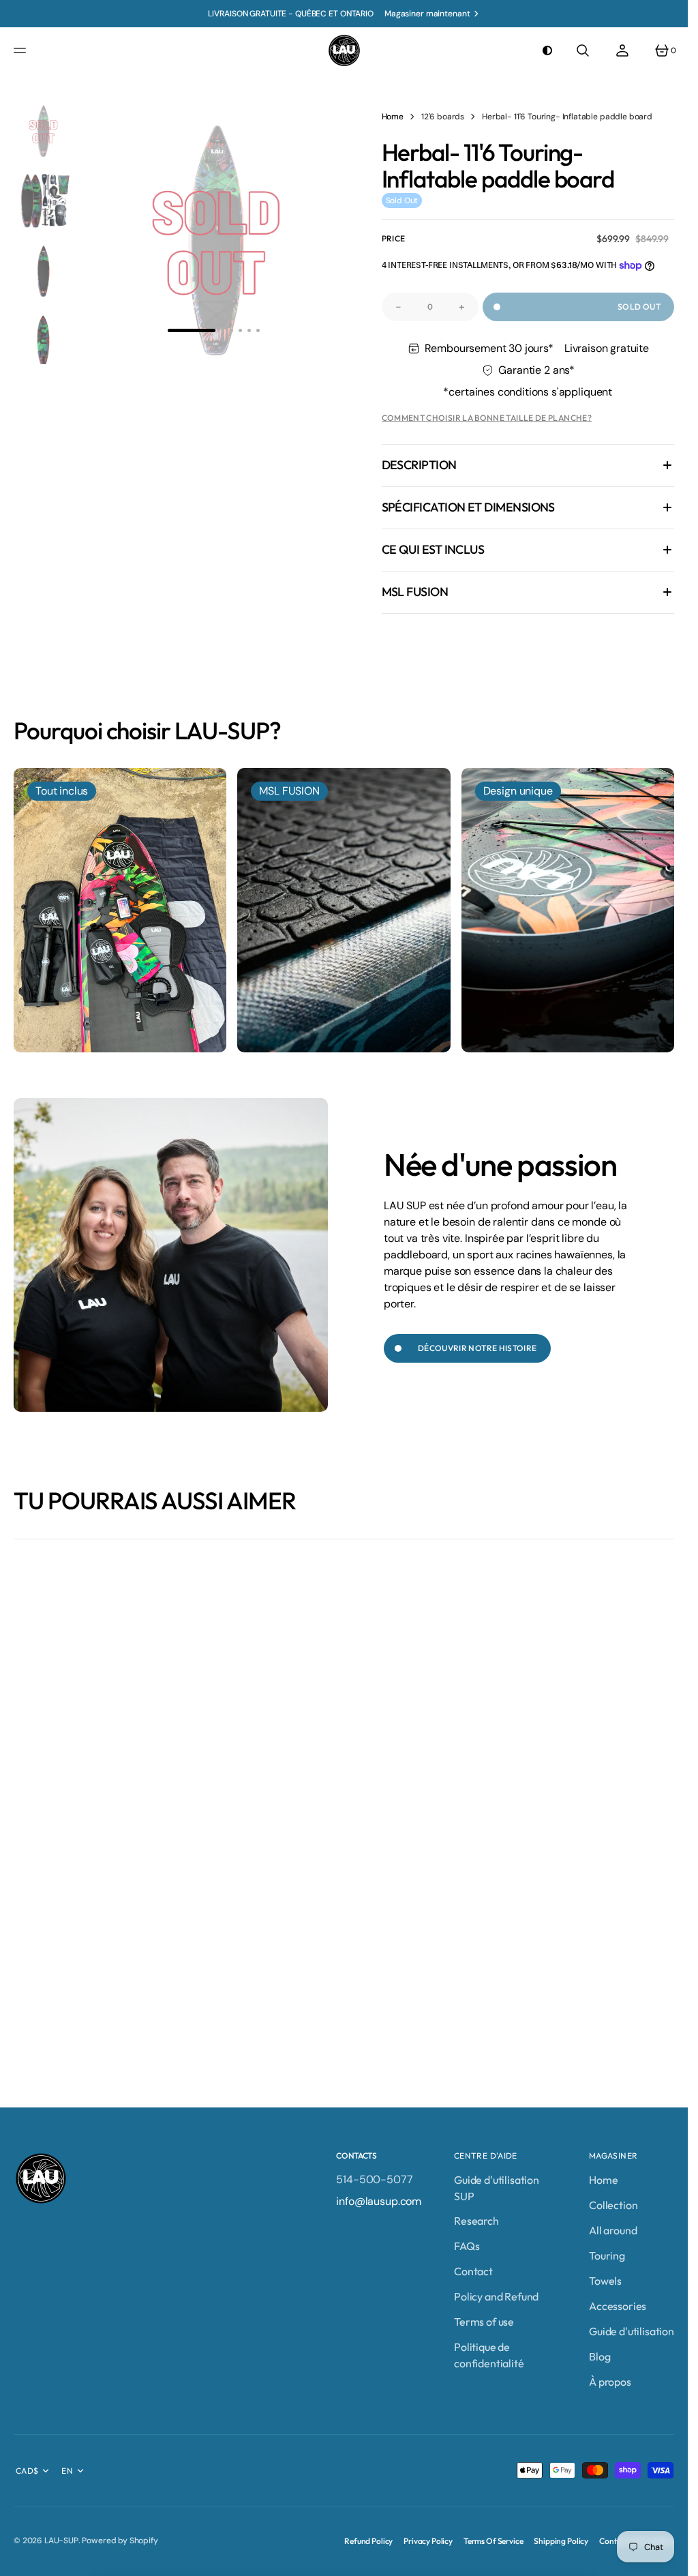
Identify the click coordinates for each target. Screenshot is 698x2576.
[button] (22, 50)
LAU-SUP (61, 2541)
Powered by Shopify (120, 2541)
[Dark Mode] (547, 50)
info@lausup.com (379, 2201)
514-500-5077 (374, 2179)
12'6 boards (443, 117)
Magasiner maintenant (427, 14)
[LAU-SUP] (344, 50)
